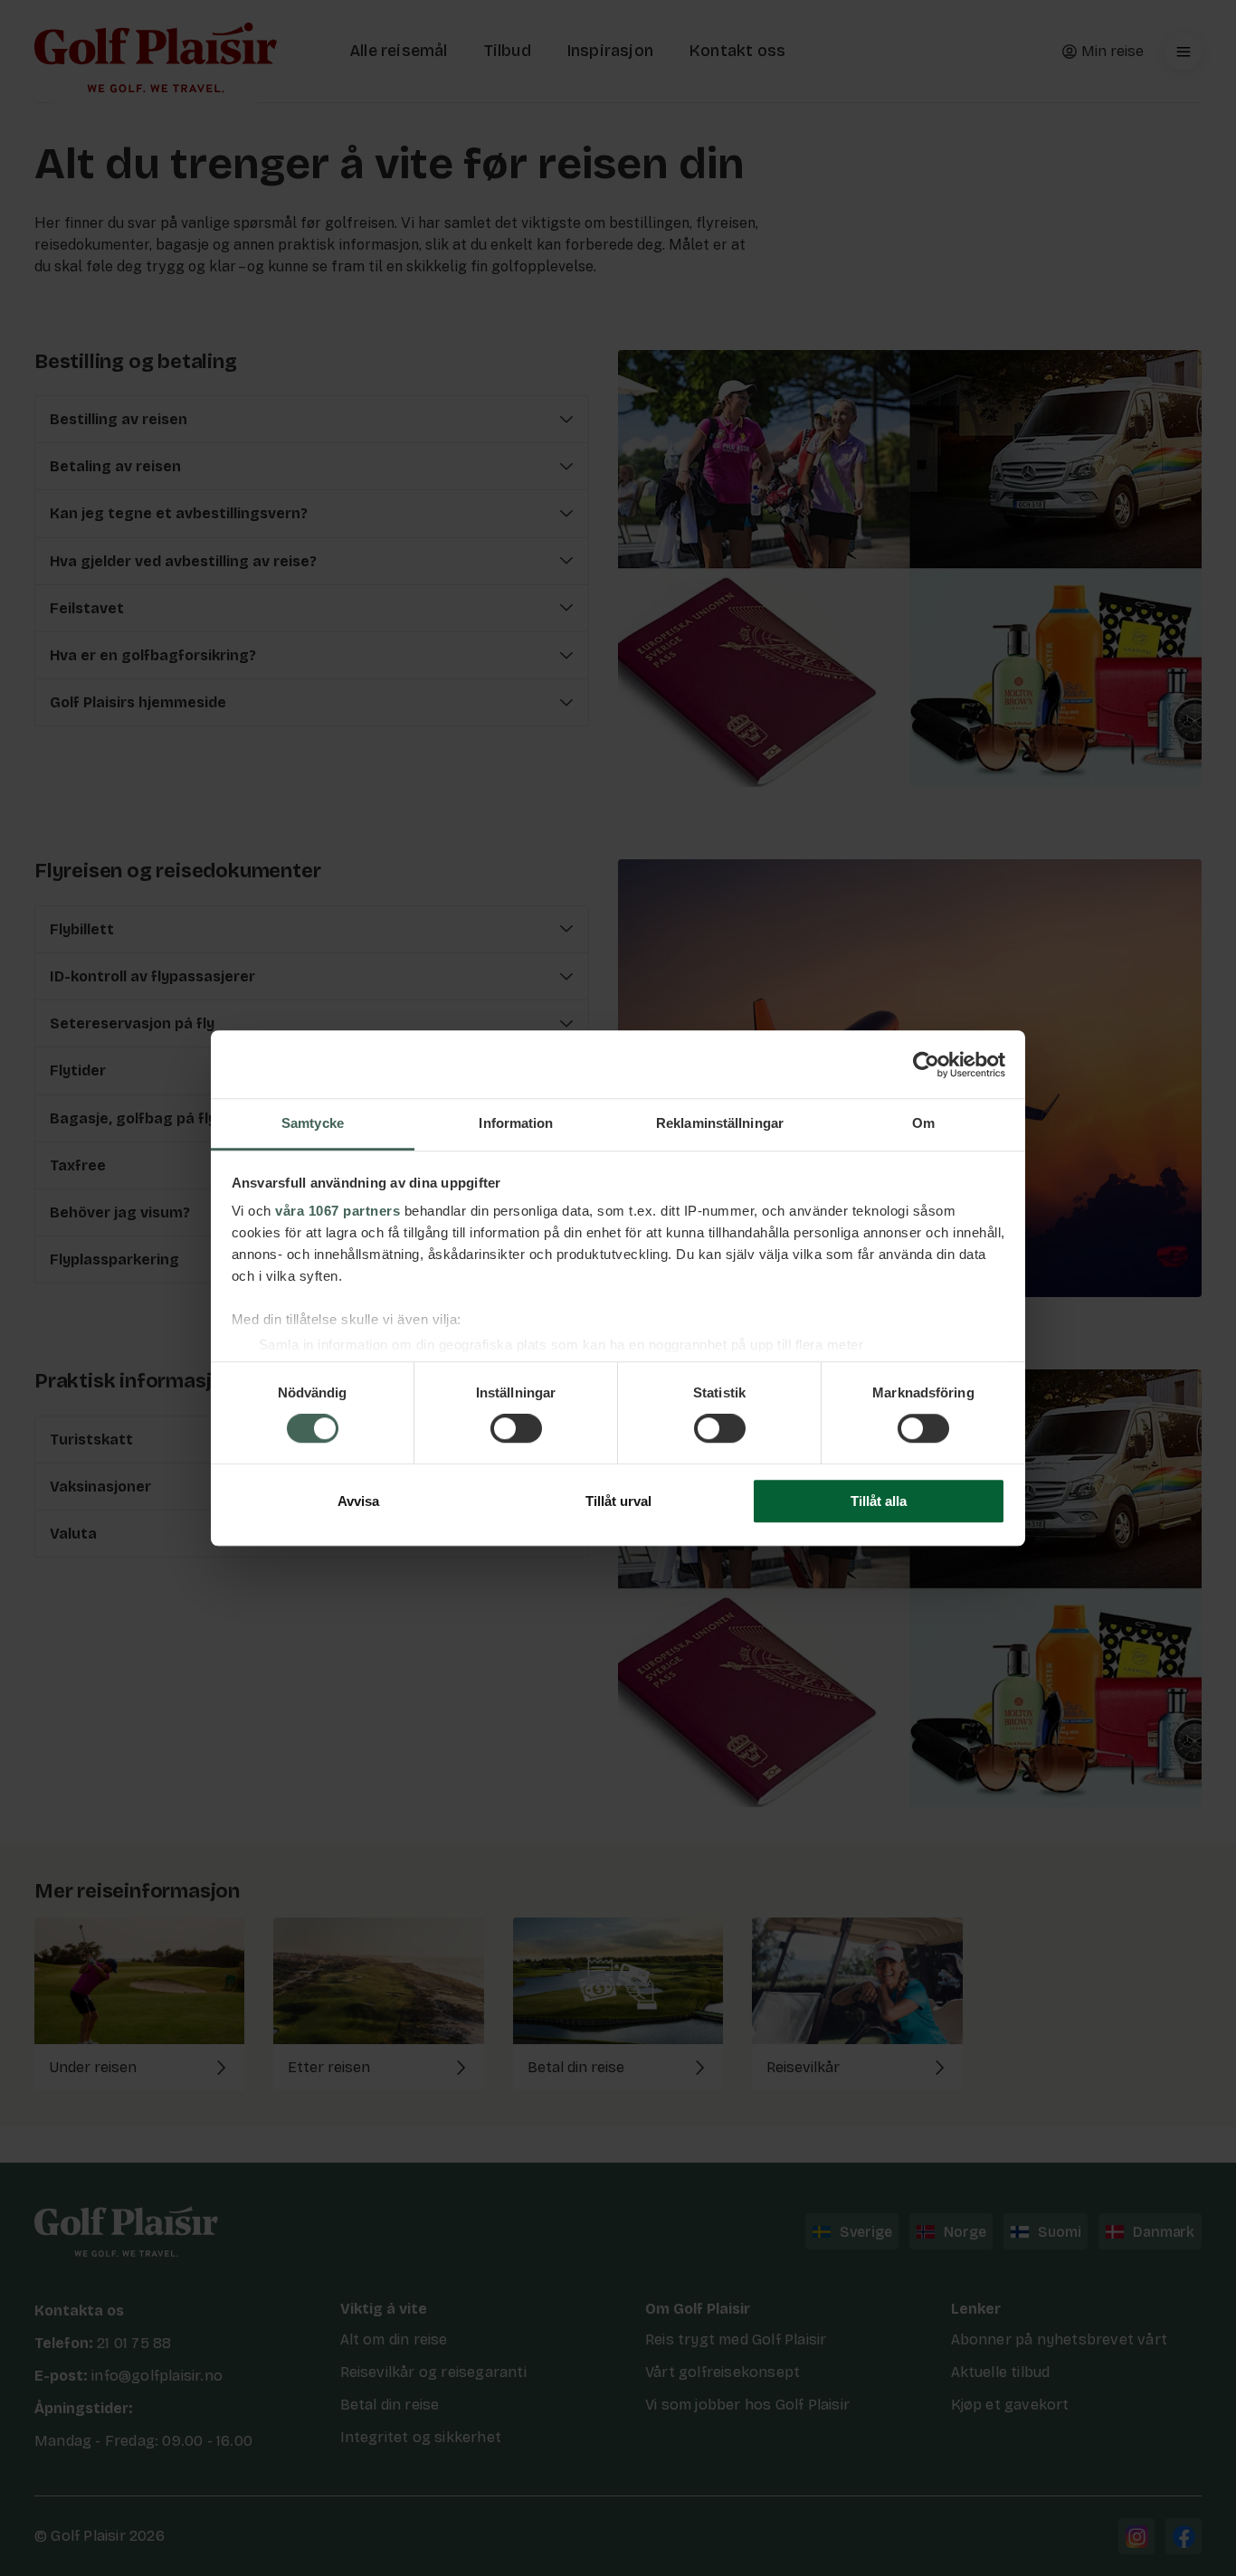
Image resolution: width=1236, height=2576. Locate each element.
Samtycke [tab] (313, 1123)
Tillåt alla (879, 1501)
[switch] (516, 1429)
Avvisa (358, 1501)
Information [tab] (516, 1123)
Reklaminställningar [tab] (720, 1123)
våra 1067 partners (338, 1211)
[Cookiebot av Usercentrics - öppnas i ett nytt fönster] (926, 1065)
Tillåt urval (618, 1501)
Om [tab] (923, 1123)
